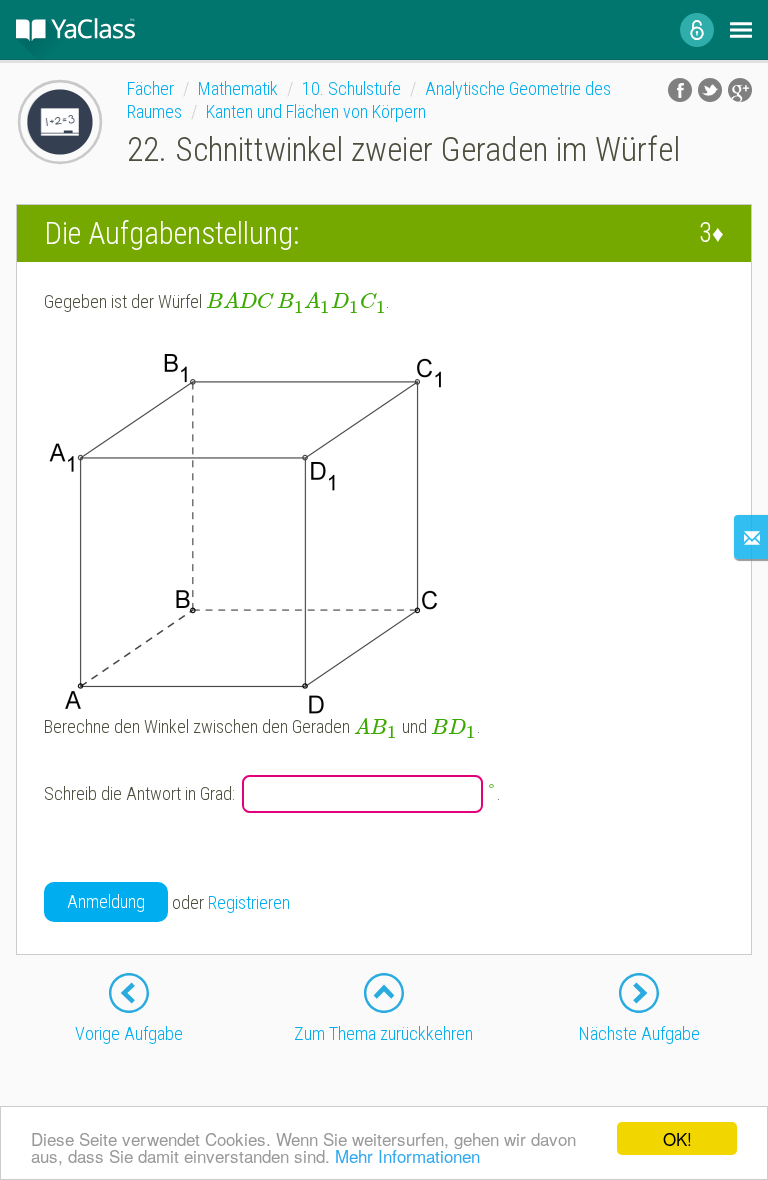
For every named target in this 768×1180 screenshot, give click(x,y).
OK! (677, 1138)
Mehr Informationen (407, 1155)
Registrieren (249, 902)
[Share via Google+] (740, 90)
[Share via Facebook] (680, 90)
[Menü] (741, 30)
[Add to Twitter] (710, 90)
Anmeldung (106, 901)
